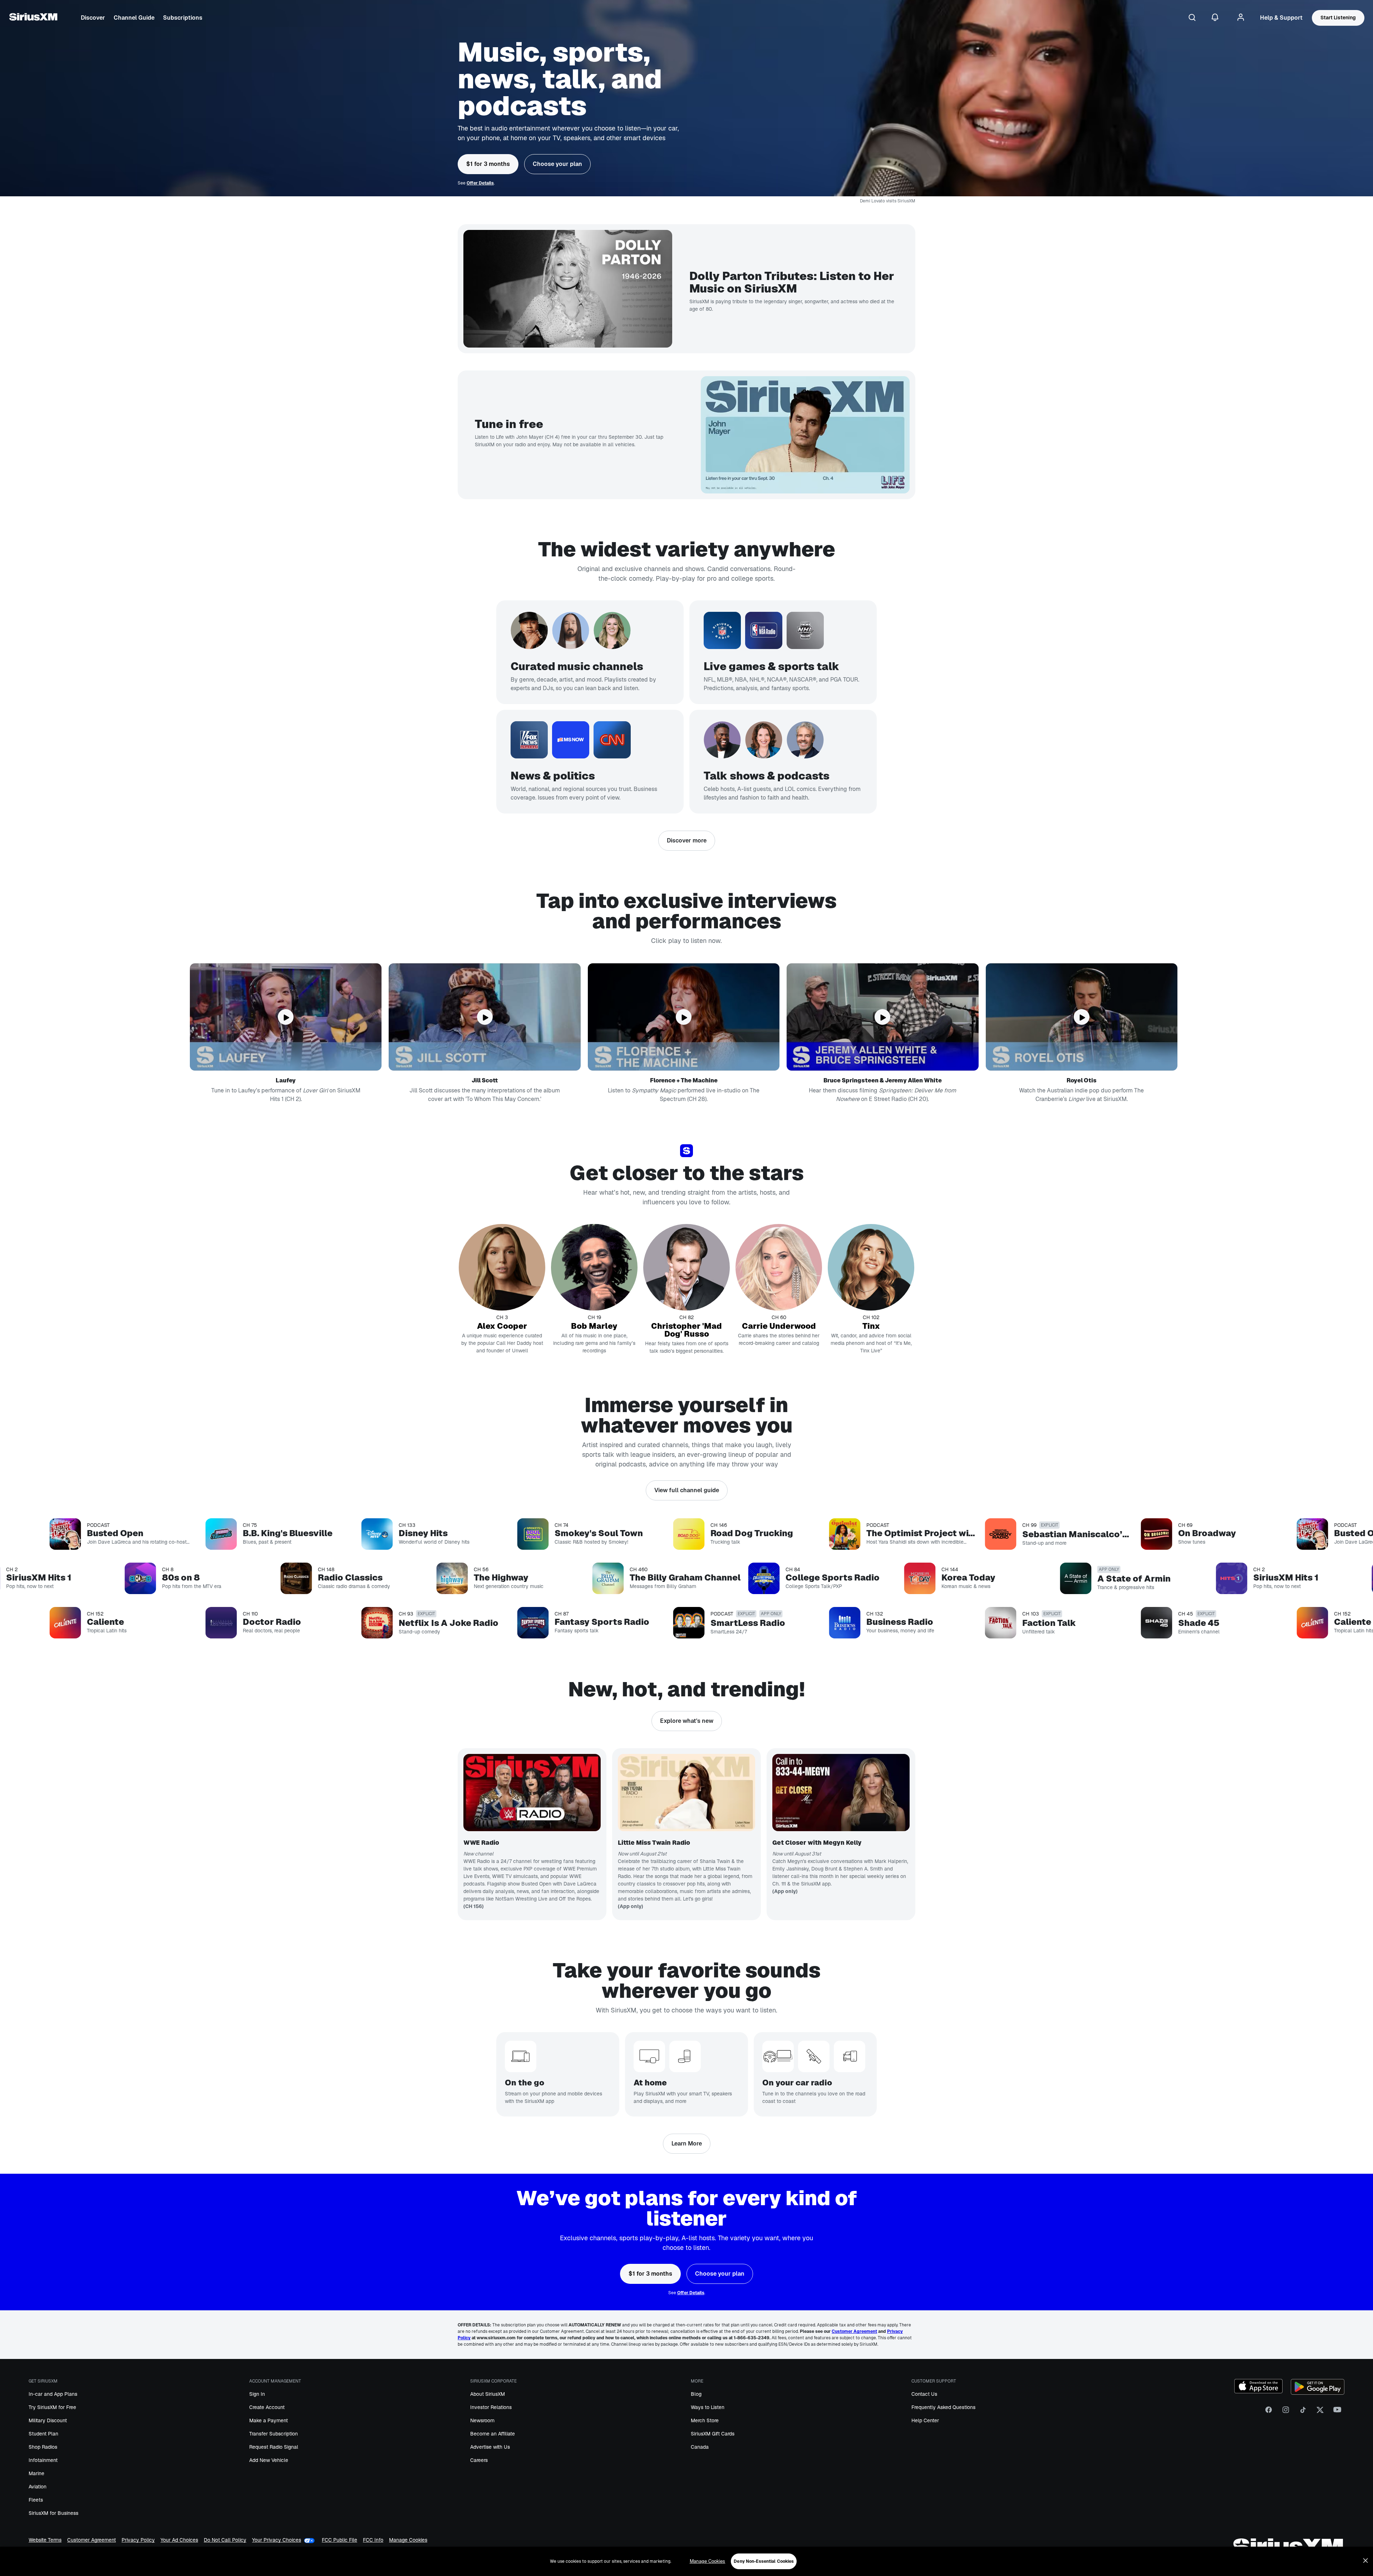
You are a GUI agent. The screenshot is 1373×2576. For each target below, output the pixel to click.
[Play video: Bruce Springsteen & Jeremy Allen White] (882, 1017)
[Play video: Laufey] (286, 1017)
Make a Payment (269, 2420)
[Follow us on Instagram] (1286, 2412)
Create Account (267, 2407)
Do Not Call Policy (225, 2540)
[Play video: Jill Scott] (484, 1017)
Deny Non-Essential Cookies (764, 2561)
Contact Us (924, 2394)
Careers (479, 2460)
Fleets (36, 2500)
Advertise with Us (490, 2447)
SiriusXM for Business (53, 2513)
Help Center (925, 2420)
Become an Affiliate (493, 2434)
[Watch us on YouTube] (1337, 2412)
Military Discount (48, 2420)
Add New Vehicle (269, 2460)
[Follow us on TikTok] (1303, 2412)
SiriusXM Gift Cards (713, 2434)
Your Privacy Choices (277, 2540)
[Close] (1365, 2561)
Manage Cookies (408, 2540)
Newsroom (482, 2420)
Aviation (38, 2487)
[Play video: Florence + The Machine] (684, 1017)
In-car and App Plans (53, 2394)
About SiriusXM (488, 2394)
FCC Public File (339, 2540)
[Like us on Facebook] (1269, 2412)
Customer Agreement (92, 2540)
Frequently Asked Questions (943, 2407)
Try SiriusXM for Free (52, 2407)
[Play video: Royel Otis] (1082, 1017)
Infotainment (43, 2460)
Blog (696, 2394)
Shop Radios (43, 2447)
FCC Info (373, 2540)
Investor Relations (491, 2407)
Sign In (257, 2394)
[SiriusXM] (33, 18)
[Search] (1192, 18)
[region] (686, 2561)
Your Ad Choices (179, 2540)
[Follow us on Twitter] (1320, 2412)
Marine (36, 2473)
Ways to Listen (708, 2407)
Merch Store (705, 2420)
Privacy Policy (138, 2540)
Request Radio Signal (274, 2447)
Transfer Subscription (274, 2434)
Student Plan (43, 2434)
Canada (700, 2447)
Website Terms (45, 2540)
